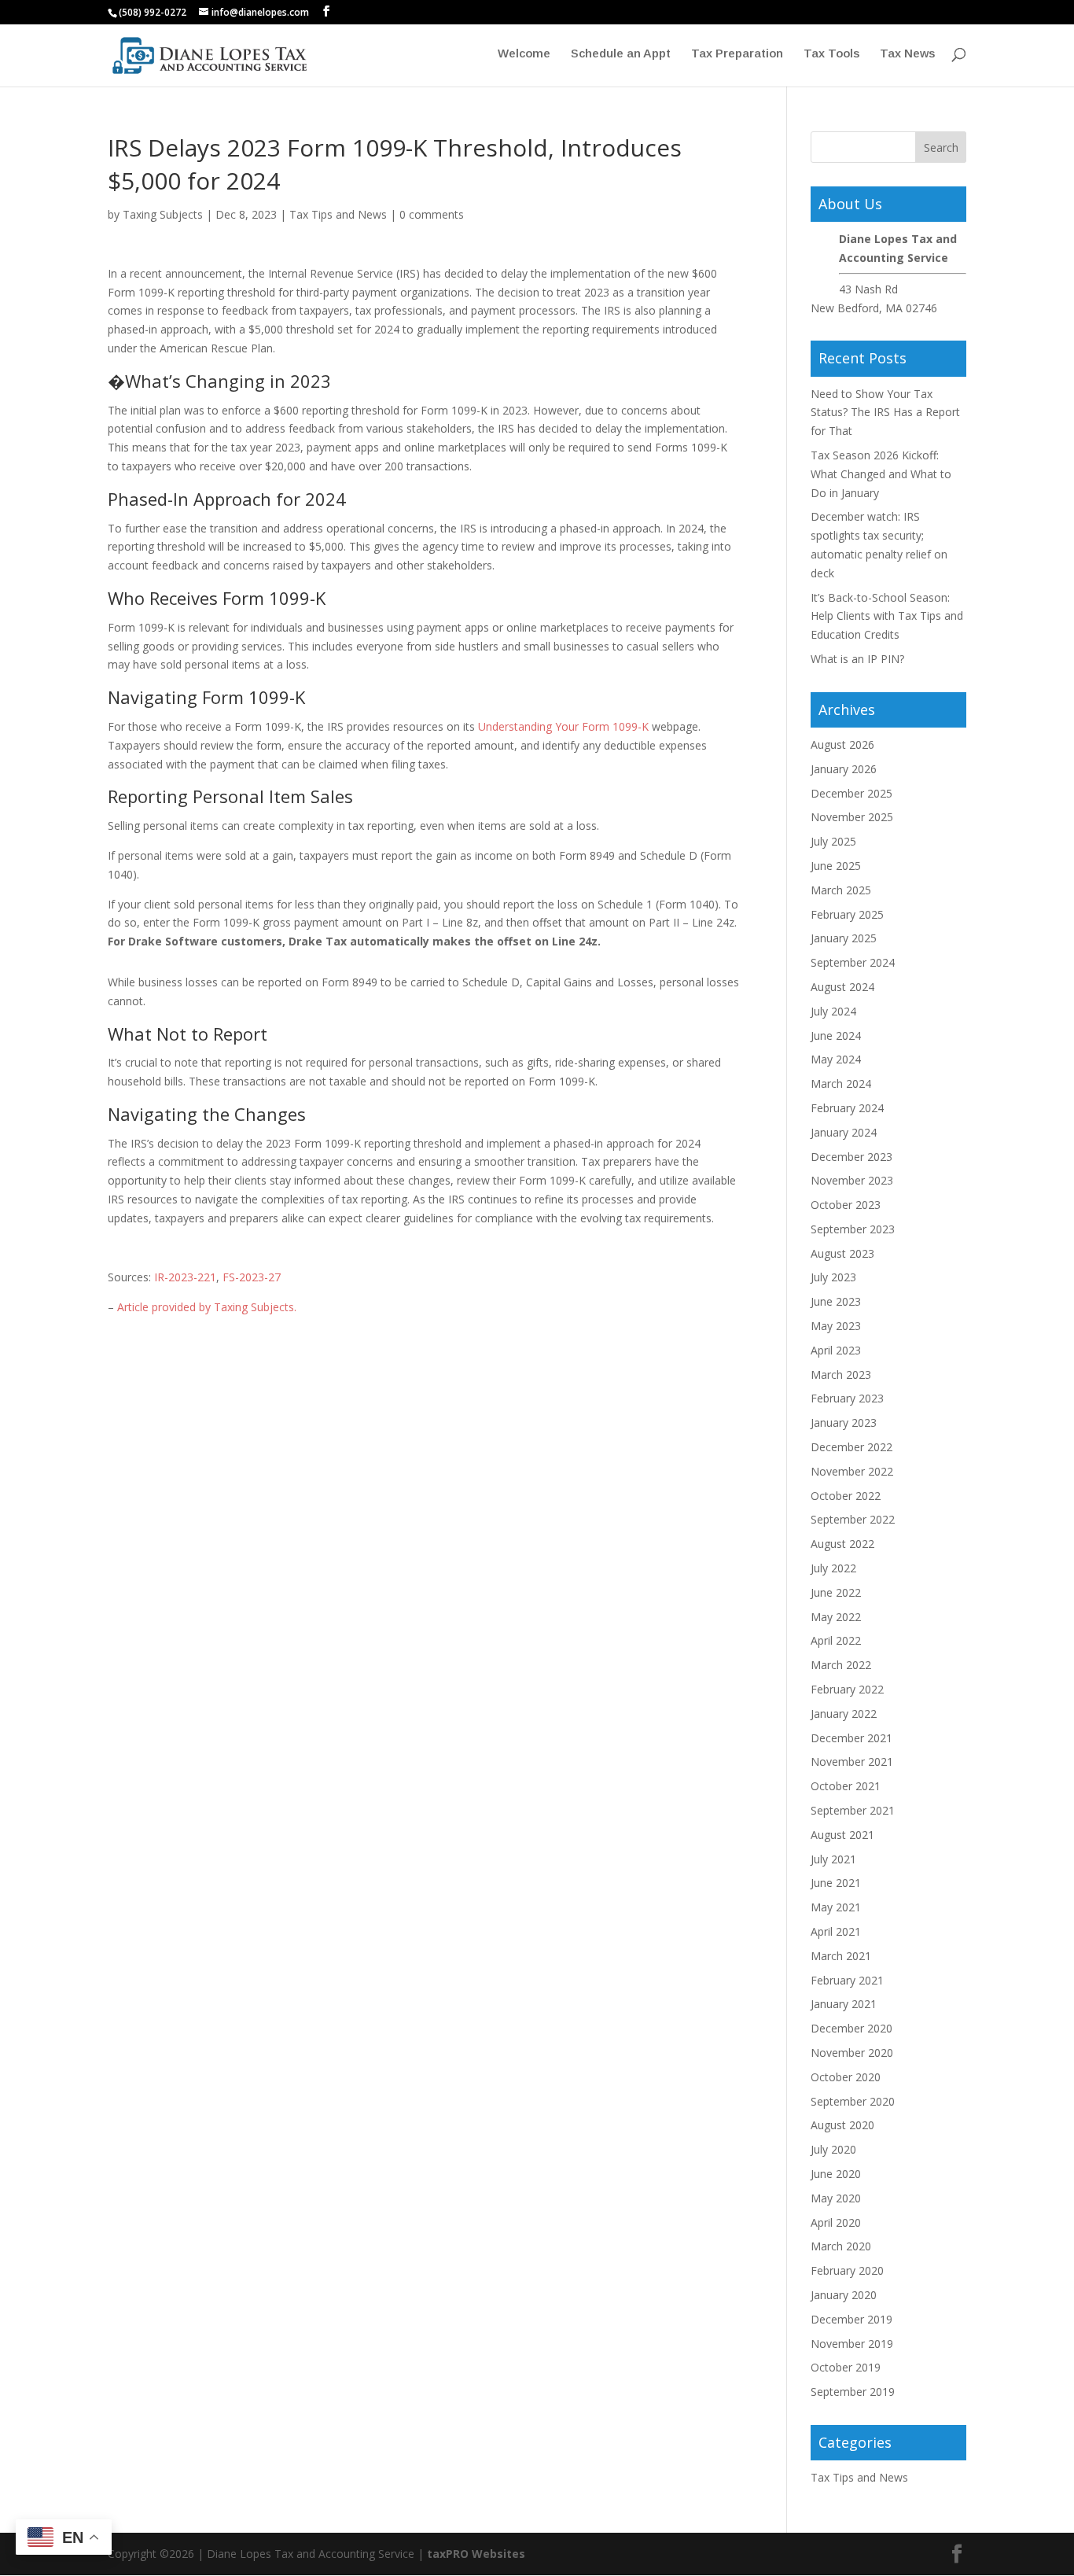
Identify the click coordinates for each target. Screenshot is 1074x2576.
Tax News (907, 54)
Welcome (524, 54)
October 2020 (846, 2077)
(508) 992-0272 (153, 12)
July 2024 (833, 1011)
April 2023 (836, 1350)
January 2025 (844, 938)
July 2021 (833, 1859)
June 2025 (836, 866)
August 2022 (842, 1544)
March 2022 (841, 1665)
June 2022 (836, 1592)
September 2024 (853, 962)
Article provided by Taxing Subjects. (207, 1307)
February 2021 (847, 1980)
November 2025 (852, 817)
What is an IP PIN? (857, 659)
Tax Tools (831, 54)
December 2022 (851, 1447)
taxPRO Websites (476, 2554)
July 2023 (833, 1277)
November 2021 (852, 1762)
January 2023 (844, 1423)
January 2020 (844, 2295)
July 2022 (833, 1568)
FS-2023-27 (252, 1277)
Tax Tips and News (338, 214)
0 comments (432, 214)
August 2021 (842, 1835)
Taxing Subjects (163, 214)
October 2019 (846, 2367)
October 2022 (846, 1496)
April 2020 (836, 2222)
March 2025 (841, 890)
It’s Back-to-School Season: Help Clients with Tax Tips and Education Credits (887, 616)
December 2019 (851, 2319)
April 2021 (836, 1931)
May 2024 (836, 1059)
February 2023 (847, 1398)
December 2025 (851, 793)
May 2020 (836, 2198)
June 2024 (836, 1036)
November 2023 (852, 1180)
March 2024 (841, 1083)
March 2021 (841, 1956)
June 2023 (836, 1301)
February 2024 (847, 1108)
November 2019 (852, 2344)
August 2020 (842, 2125)
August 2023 (842, 1253)
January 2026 (844, 769)
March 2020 (841, 2246)
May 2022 (836, 1617)
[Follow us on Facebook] (326, 11)
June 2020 (836, 2174)
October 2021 (846, 1786)
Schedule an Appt (621, 54)
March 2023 (841, 1375)
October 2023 (846, 1205)
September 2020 (853, 2101)
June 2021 (836, 1883)
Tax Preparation (737, 54)
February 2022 (847, 1689)
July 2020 (833, 2149)
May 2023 (836, 1326)
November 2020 (852, 2053)
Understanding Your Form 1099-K (563, 726)
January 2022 (844, 1714)
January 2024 (844, 1132)
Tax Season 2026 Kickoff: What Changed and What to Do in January (881, 474)
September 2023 (853, 1229)
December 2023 (851, 1157)
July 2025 (833, 841)
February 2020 (847, 2270)
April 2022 (836, 1640)
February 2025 (847, 914)
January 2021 (844, 2004)
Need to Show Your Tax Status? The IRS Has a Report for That (885, 413)
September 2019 (853, 2392)
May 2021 (836, 1907)
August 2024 (842, 987)
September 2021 (853, 1810)
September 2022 (853, 1519)
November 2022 (852, 1471)
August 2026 (842, 744)
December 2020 (851, 2028)
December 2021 (851, 1738)
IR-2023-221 (185, 1277)
